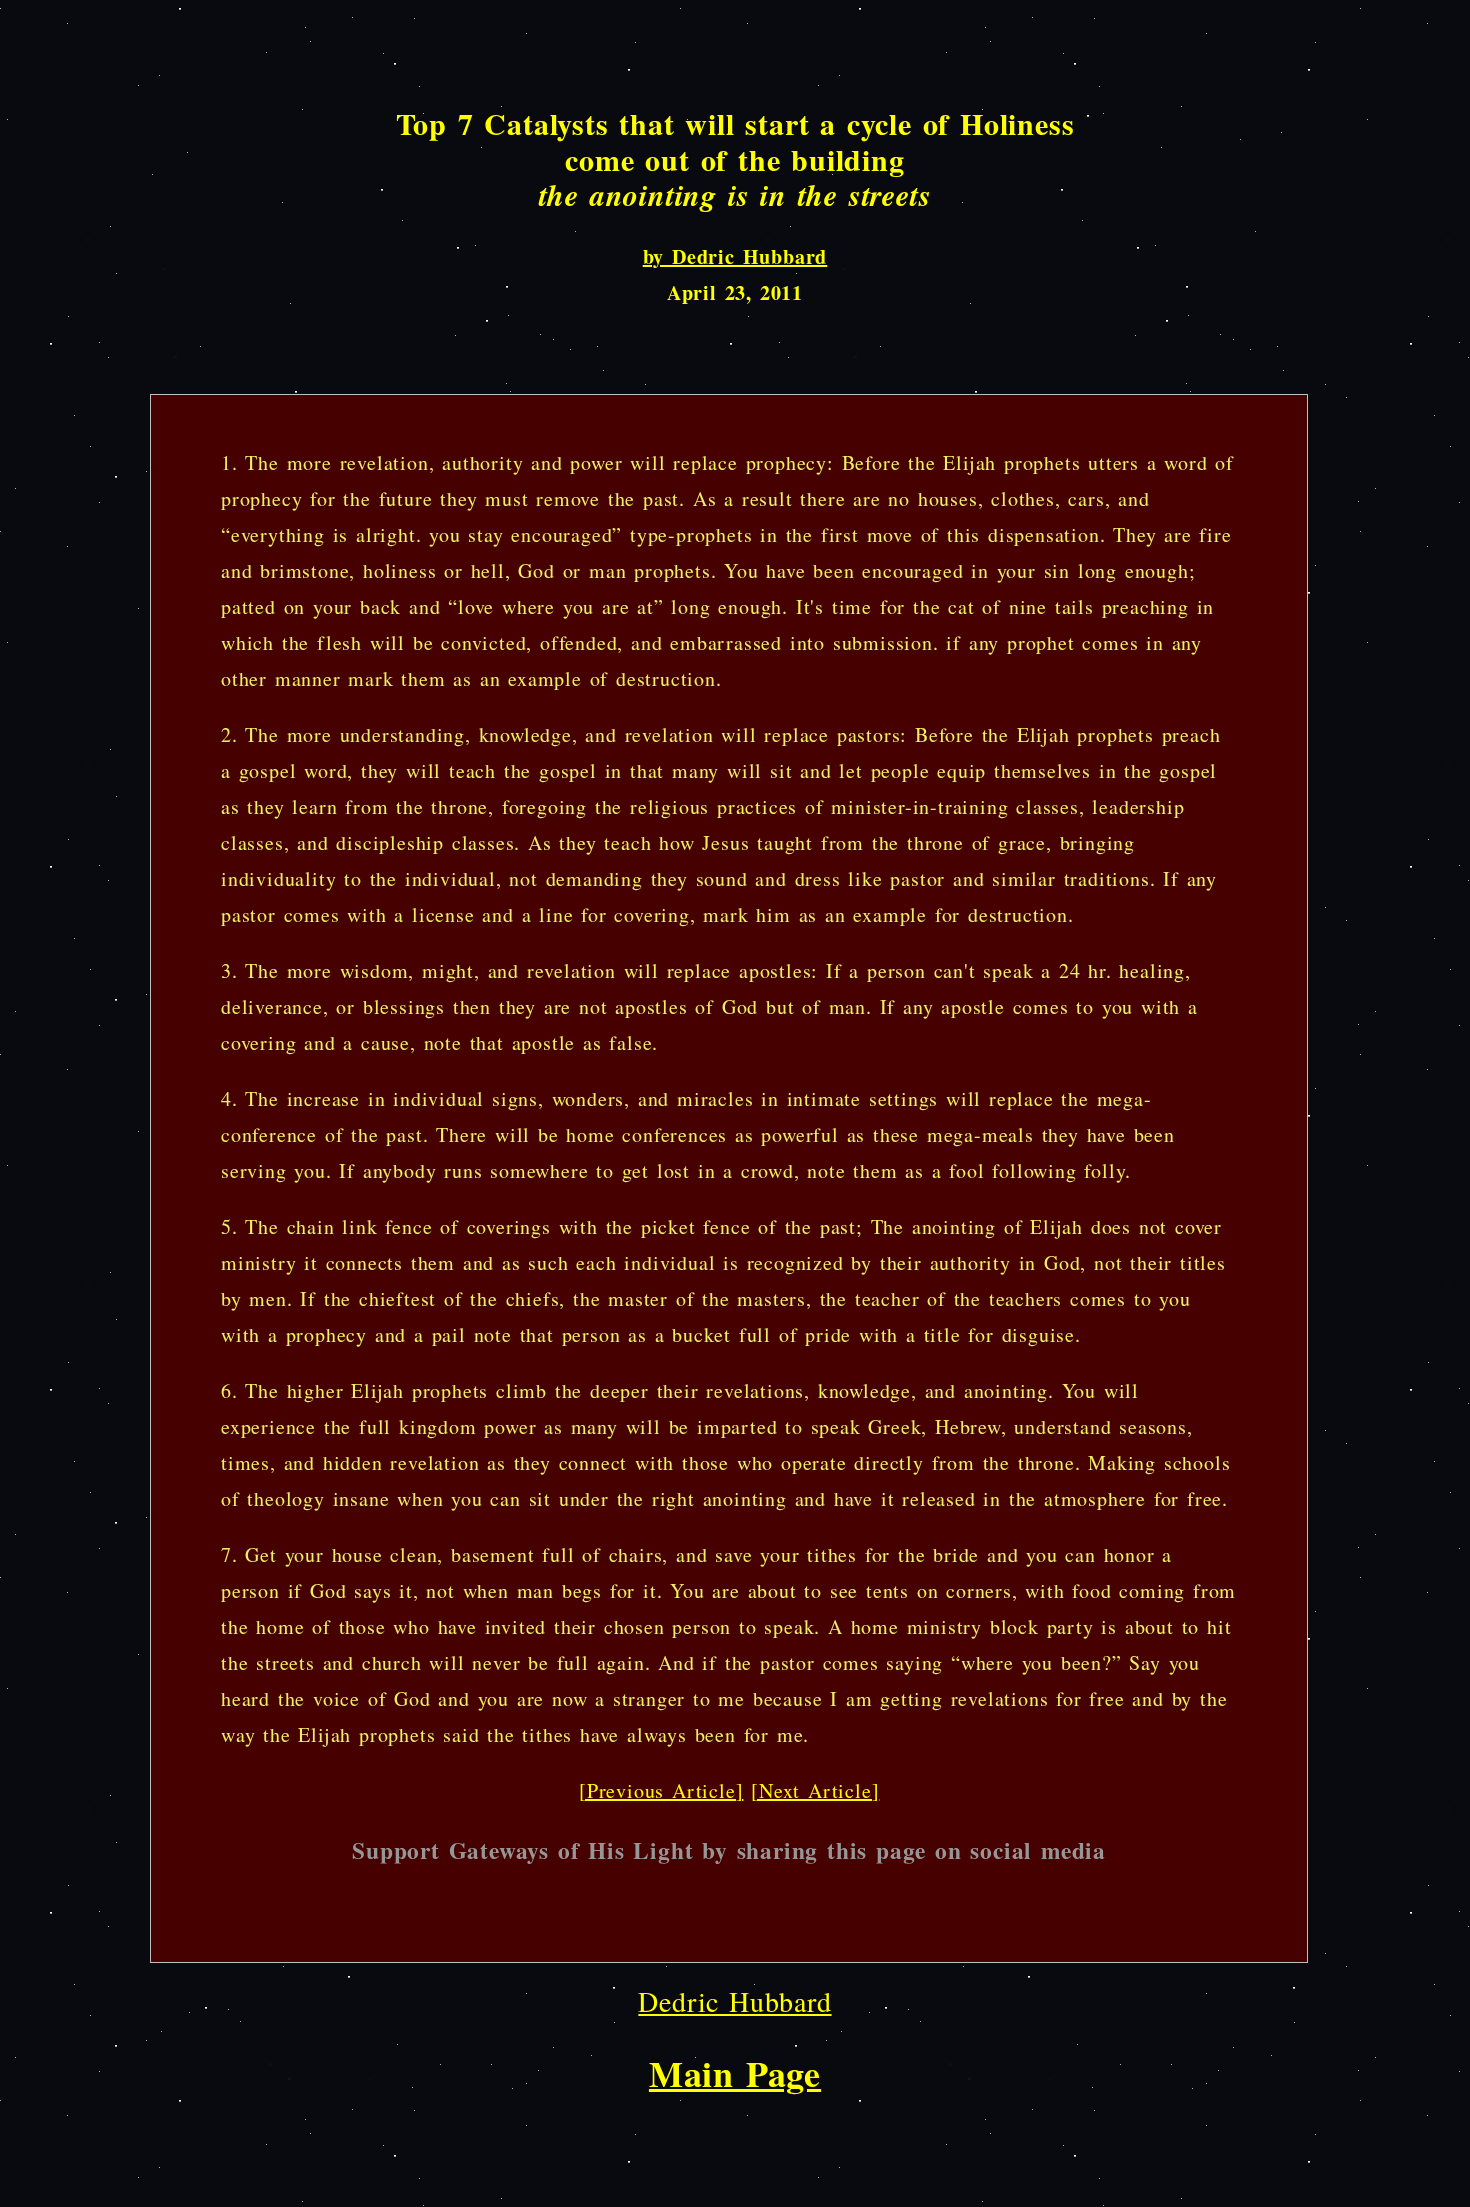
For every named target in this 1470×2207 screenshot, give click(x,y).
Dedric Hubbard (734, 2001)
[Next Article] (815, 1790)
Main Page (735, 2073)
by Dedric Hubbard (735, 256)
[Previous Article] (661, 1790)
